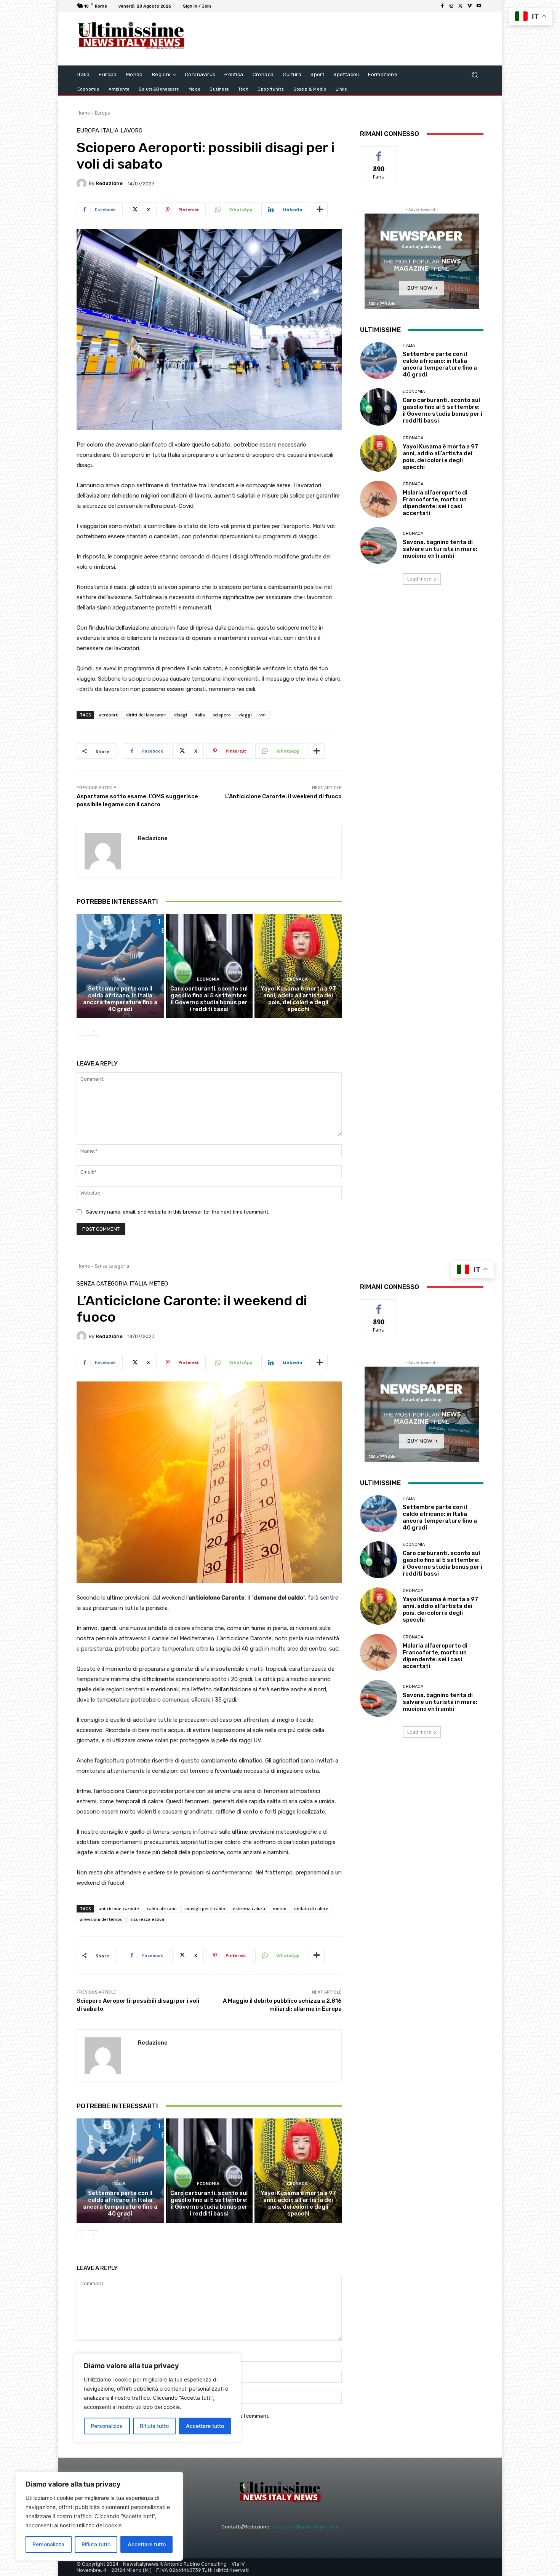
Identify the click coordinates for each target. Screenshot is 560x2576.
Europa (103, 113)
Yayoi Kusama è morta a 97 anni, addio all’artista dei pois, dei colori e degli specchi (298, 999)
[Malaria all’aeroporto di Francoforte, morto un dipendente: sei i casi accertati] (378, 499)
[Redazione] (83, 183)
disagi (181, 715)
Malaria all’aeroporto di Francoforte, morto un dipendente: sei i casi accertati (435, 503)
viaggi (245, 715)
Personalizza (48, 2544)
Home (83, 113)
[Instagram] (451, 6)
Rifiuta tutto (96, 2544)
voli (263, 715)
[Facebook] (442, 6)
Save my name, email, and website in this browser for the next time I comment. (178, 1212)
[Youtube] (479, 6)
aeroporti (109, 715)
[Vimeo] (470, 6)
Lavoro (131, 131)
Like (379, 152)
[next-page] (94, 1031)
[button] (474, 75)
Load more (419, 579)
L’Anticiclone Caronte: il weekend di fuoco (283, 796)
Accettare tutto (147, 2544)
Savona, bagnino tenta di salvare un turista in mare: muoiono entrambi (440, 549)
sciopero (222, 715)
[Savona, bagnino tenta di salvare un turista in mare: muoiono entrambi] (378, 545)
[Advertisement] (343, 39)
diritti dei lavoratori (146, 715)
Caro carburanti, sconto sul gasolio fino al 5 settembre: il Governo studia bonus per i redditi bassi (209, 999)
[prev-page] (81, 1031)
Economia (208, 979)
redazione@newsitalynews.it (305, 2527)
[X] (461, 6)
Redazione (109, 183)
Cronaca (297, 979)
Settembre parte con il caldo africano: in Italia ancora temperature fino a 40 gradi (120, 999)
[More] (320, 210)
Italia (110, 131)
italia (200, 715)
